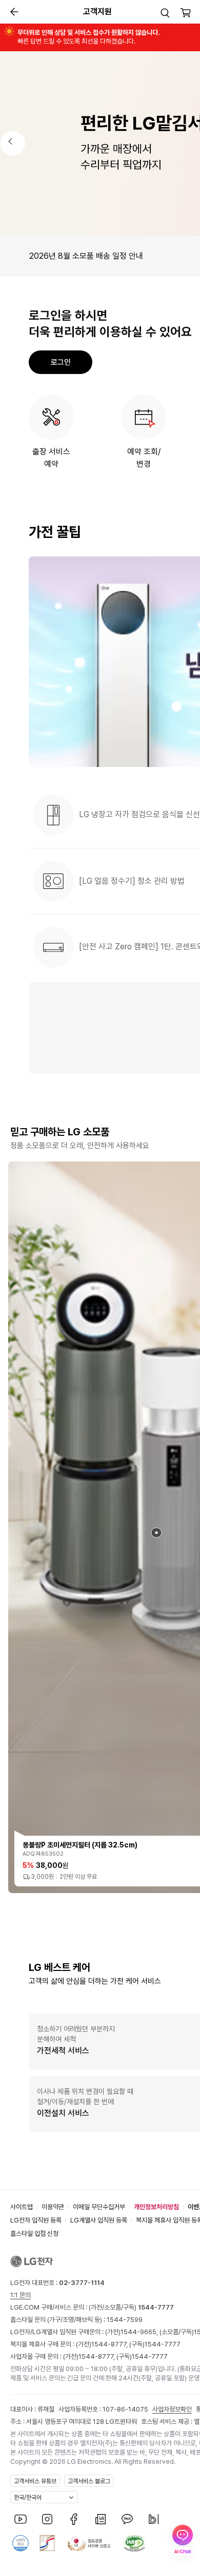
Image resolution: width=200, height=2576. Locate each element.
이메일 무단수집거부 (99, 2207)
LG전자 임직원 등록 (36, 2220)
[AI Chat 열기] (183, 2540)
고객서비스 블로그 (89, 2481)
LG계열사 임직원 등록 (99, 2220)
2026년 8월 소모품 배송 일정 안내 (86, 256)
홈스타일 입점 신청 (34, 2234)
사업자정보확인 (172, 2409)
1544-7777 (163, 2344)
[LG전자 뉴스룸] (101, 2519)
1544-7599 (125, 2320)
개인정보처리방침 (156, 2207)
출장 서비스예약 (51, 458)
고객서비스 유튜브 (35, 2481)
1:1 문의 (21, 2295)
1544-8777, (110, 2344)
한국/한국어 (28, 2498)
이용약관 (53, 2207)
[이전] (13, 143)
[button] (165, 13)
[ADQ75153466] (156, 1533)
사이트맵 (22, 2207)
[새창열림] (21, 2519)
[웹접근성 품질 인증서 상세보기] (134, 2543)
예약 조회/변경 (144, 458)
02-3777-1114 (82, 2283)
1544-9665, (140, 2332)
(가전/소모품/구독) (131, 2307)
